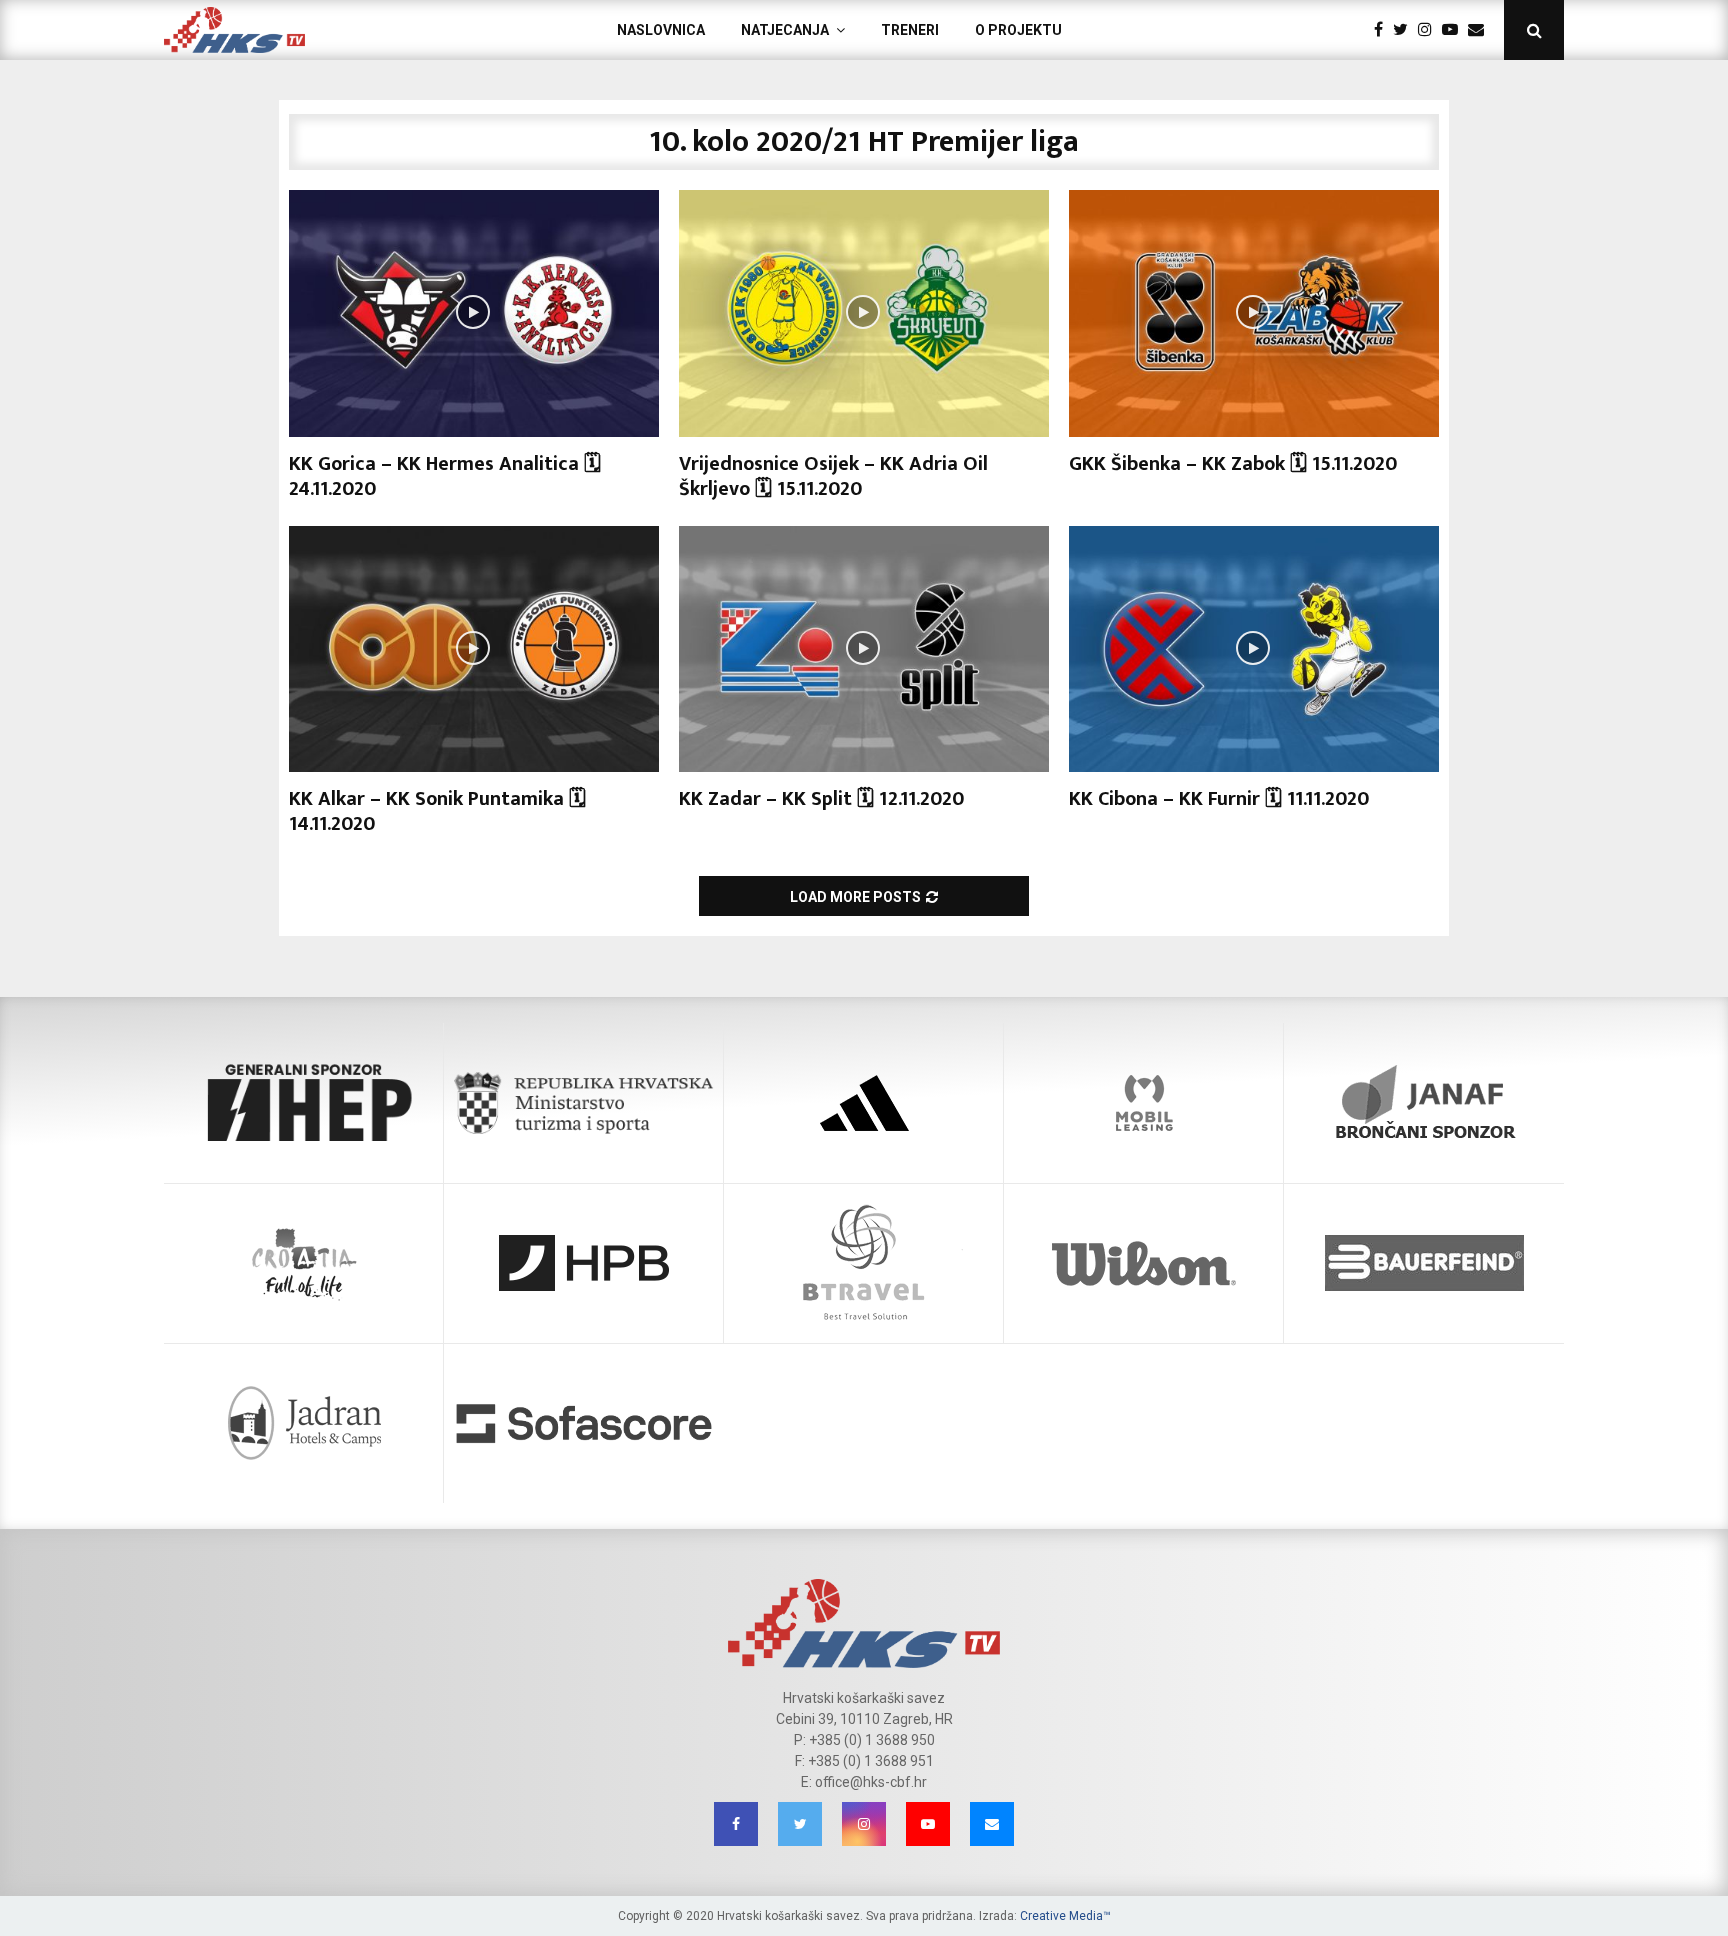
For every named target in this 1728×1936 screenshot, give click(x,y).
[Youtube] (1455, 30)
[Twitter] (1405, 30)
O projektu (1018, 30)
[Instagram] (1430, 30)
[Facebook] (1383, 30)
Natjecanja (785, 30)
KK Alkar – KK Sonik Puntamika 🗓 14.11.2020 (437, 811)
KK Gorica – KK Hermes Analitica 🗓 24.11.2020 (445, 476)
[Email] (1481, 30)
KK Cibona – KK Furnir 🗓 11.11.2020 (1219, 799)
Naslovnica (661, 30)
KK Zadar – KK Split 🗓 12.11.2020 (821, 799)
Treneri (910, 30)
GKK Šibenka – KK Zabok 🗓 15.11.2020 (1233, 464)
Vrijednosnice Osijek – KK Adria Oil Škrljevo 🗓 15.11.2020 (833, 476)
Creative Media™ (1065, 1916)
